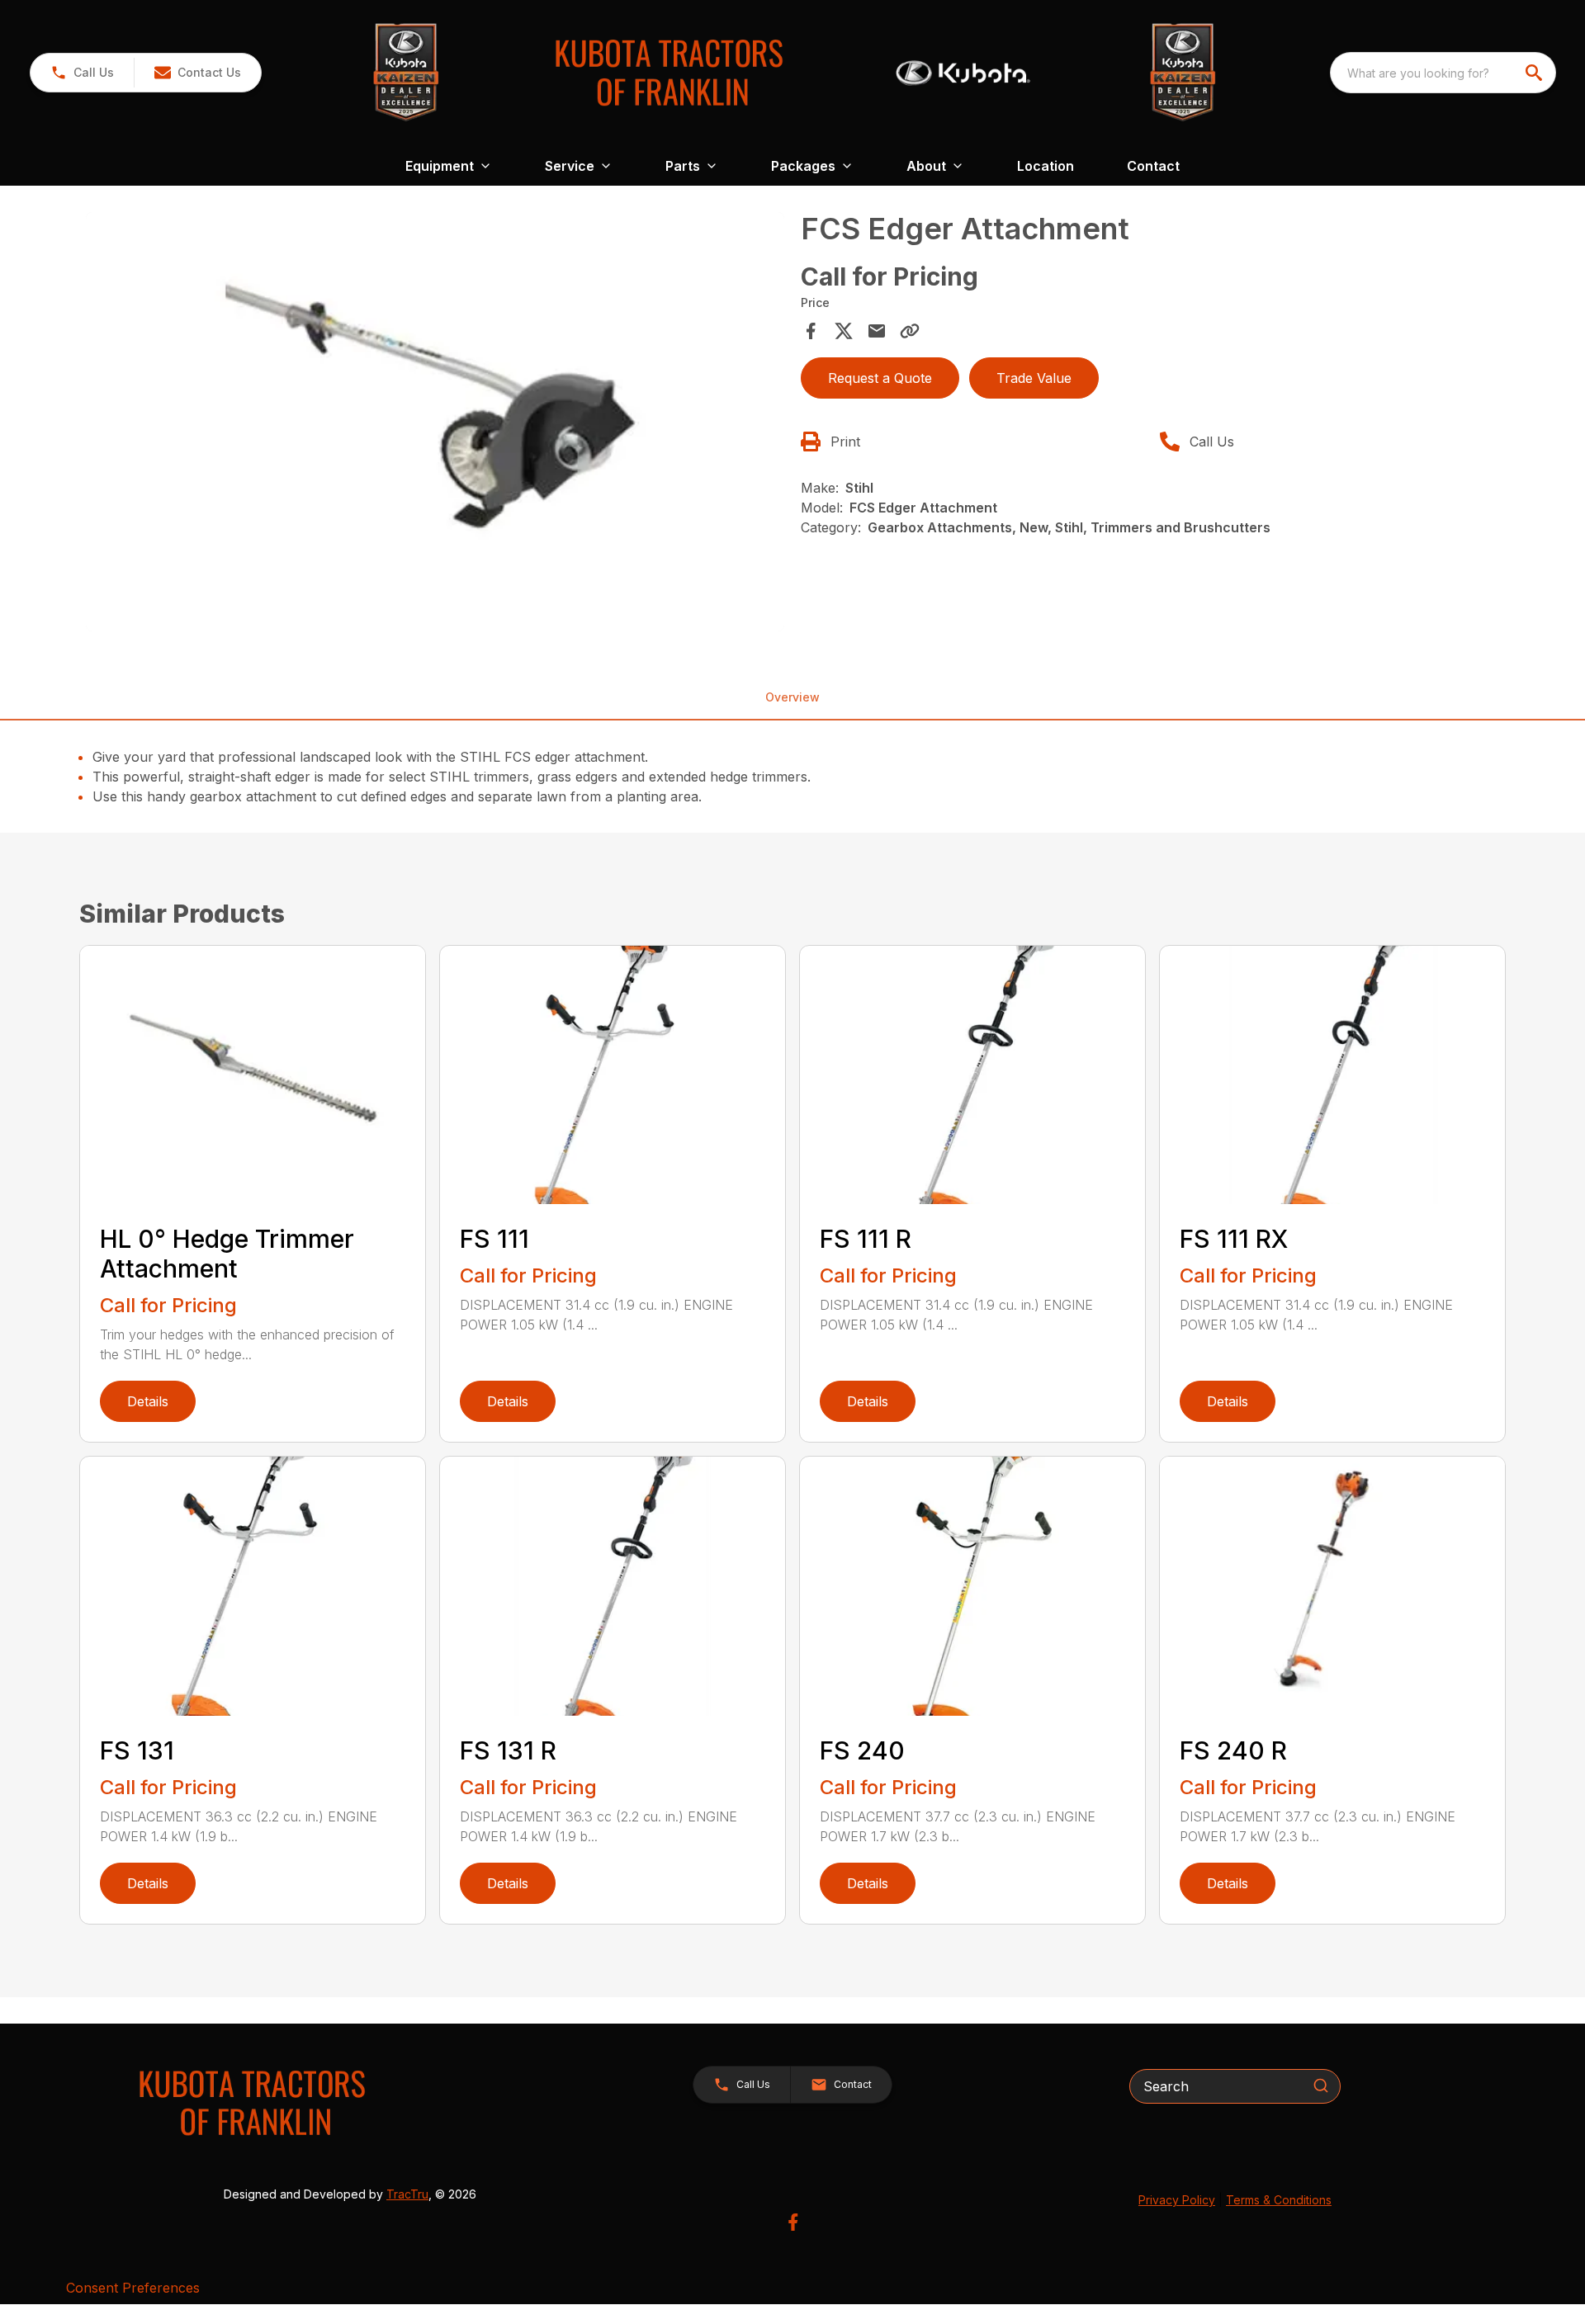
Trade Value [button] (1034, 378)
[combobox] (1443, 73)
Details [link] (148, 1401)
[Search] (1321, 2085)
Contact (1153, 166)
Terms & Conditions (1279, 2200)
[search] (1535, 73)
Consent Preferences (133, 2288)
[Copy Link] (910, 331)
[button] (82, 73)
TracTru (407, 2194)
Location (1046, 166)
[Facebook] (793, 2222)
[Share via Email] (877, 331)
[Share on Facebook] (811, 331)
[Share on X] (844, 331)
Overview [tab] (792, 697)
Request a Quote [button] (880, 378)
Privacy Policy (1177, 2200)
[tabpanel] (435, 424)
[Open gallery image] (435, 422)
